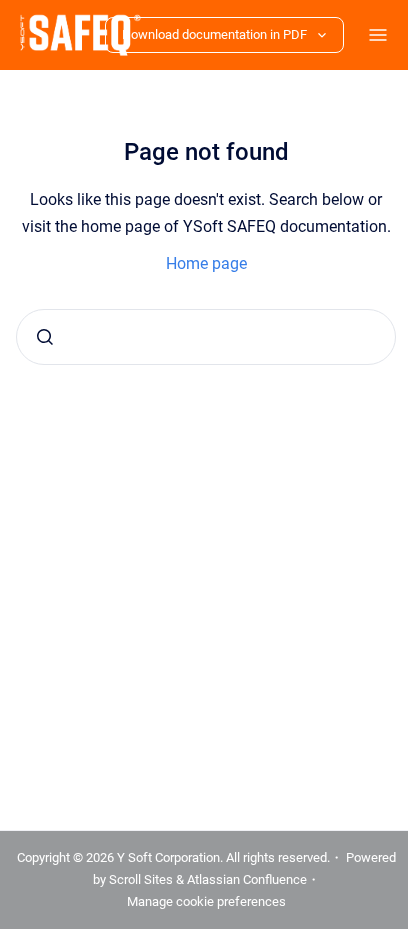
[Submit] (45, 364)
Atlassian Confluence (266, 879)
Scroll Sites (160, 879)
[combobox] (198, 364)
